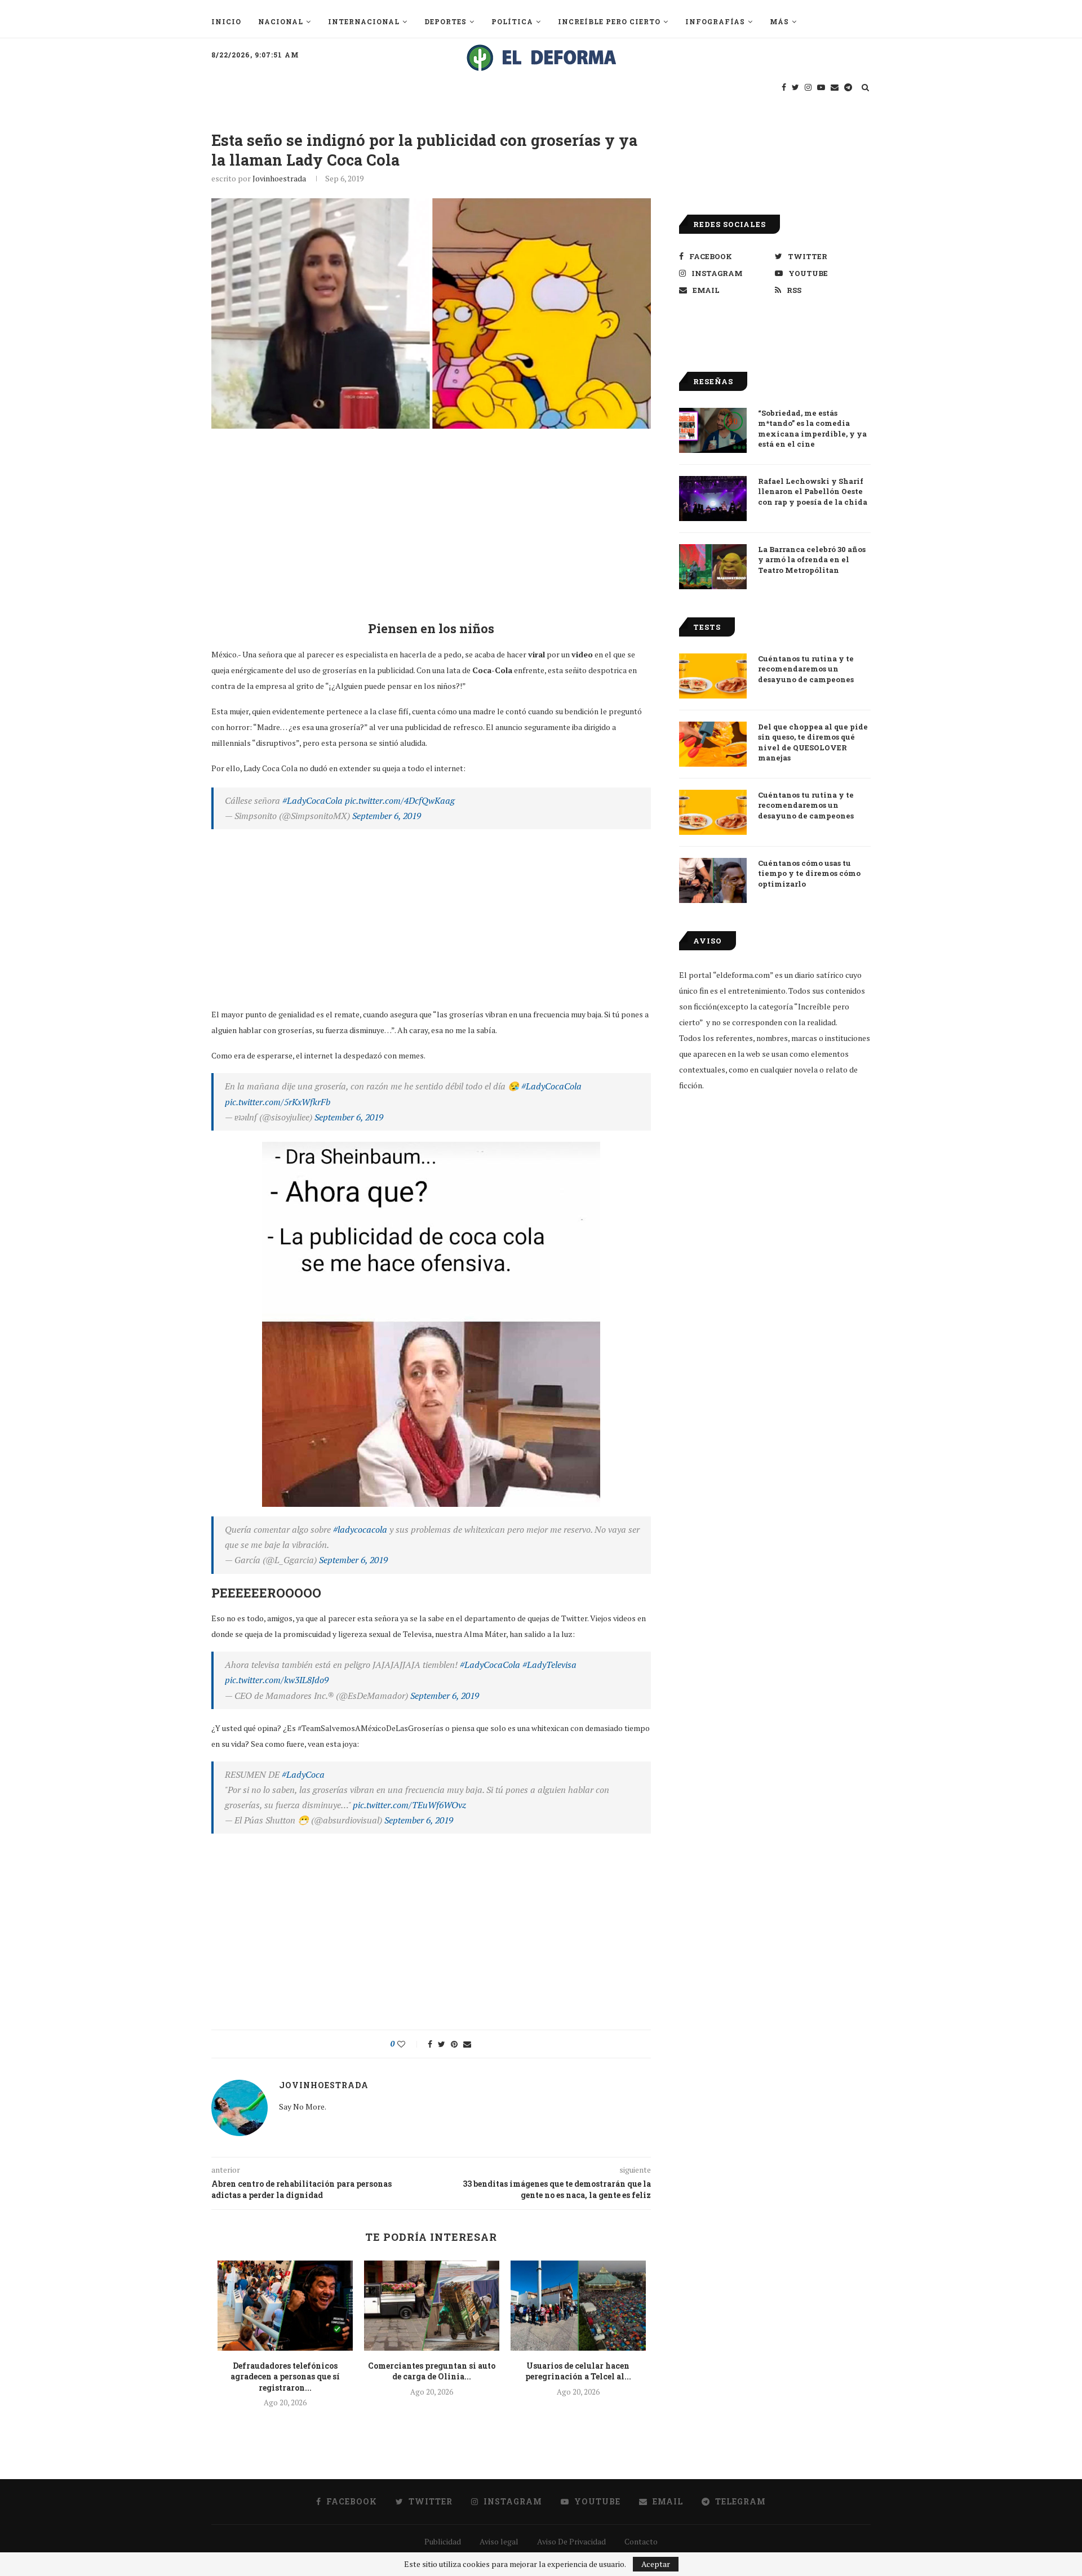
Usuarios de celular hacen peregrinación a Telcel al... (578, 2371)
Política (512, 21)
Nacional (281, 21)
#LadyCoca (303, 1774)
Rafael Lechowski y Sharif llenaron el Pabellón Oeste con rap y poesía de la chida (813, 491)
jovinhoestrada (279, 178)
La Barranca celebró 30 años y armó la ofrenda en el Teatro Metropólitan (812, 559)
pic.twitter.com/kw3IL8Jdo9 (277, 1680)
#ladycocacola (360, 1529)
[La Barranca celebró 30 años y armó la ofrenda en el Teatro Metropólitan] (713, 567)
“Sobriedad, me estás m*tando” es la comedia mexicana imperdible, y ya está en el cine (812, 428)
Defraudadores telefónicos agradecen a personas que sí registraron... (285, 2377)
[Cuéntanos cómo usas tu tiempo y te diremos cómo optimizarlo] (713, 880)
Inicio (226, 21)
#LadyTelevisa (549, 1665)
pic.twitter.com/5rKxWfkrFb (278, 1102)
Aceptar (656, 2564)
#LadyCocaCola (312, 800)
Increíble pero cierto (609, 21)
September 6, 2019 (387, 816)
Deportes (445, 21)
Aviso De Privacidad (571, 2541)
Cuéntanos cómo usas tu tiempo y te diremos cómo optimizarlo (809, 873)
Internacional (364, 21)
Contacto (641, 2541)
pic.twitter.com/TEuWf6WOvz (409, 1805)
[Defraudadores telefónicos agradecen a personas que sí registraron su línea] (285, 2306)
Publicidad (443, 2541)
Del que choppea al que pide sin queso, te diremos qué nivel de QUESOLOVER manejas (813, 742)
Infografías (715, 21)
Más (779, 21)
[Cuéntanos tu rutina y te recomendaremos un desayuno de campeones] (713, 676)
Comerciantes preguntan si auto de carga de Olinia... (432, 2371)
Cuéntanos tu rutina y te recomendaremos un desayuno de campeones (806, 669)
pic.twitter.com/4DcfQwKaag (400, 800)
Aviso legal (499, 2541)
